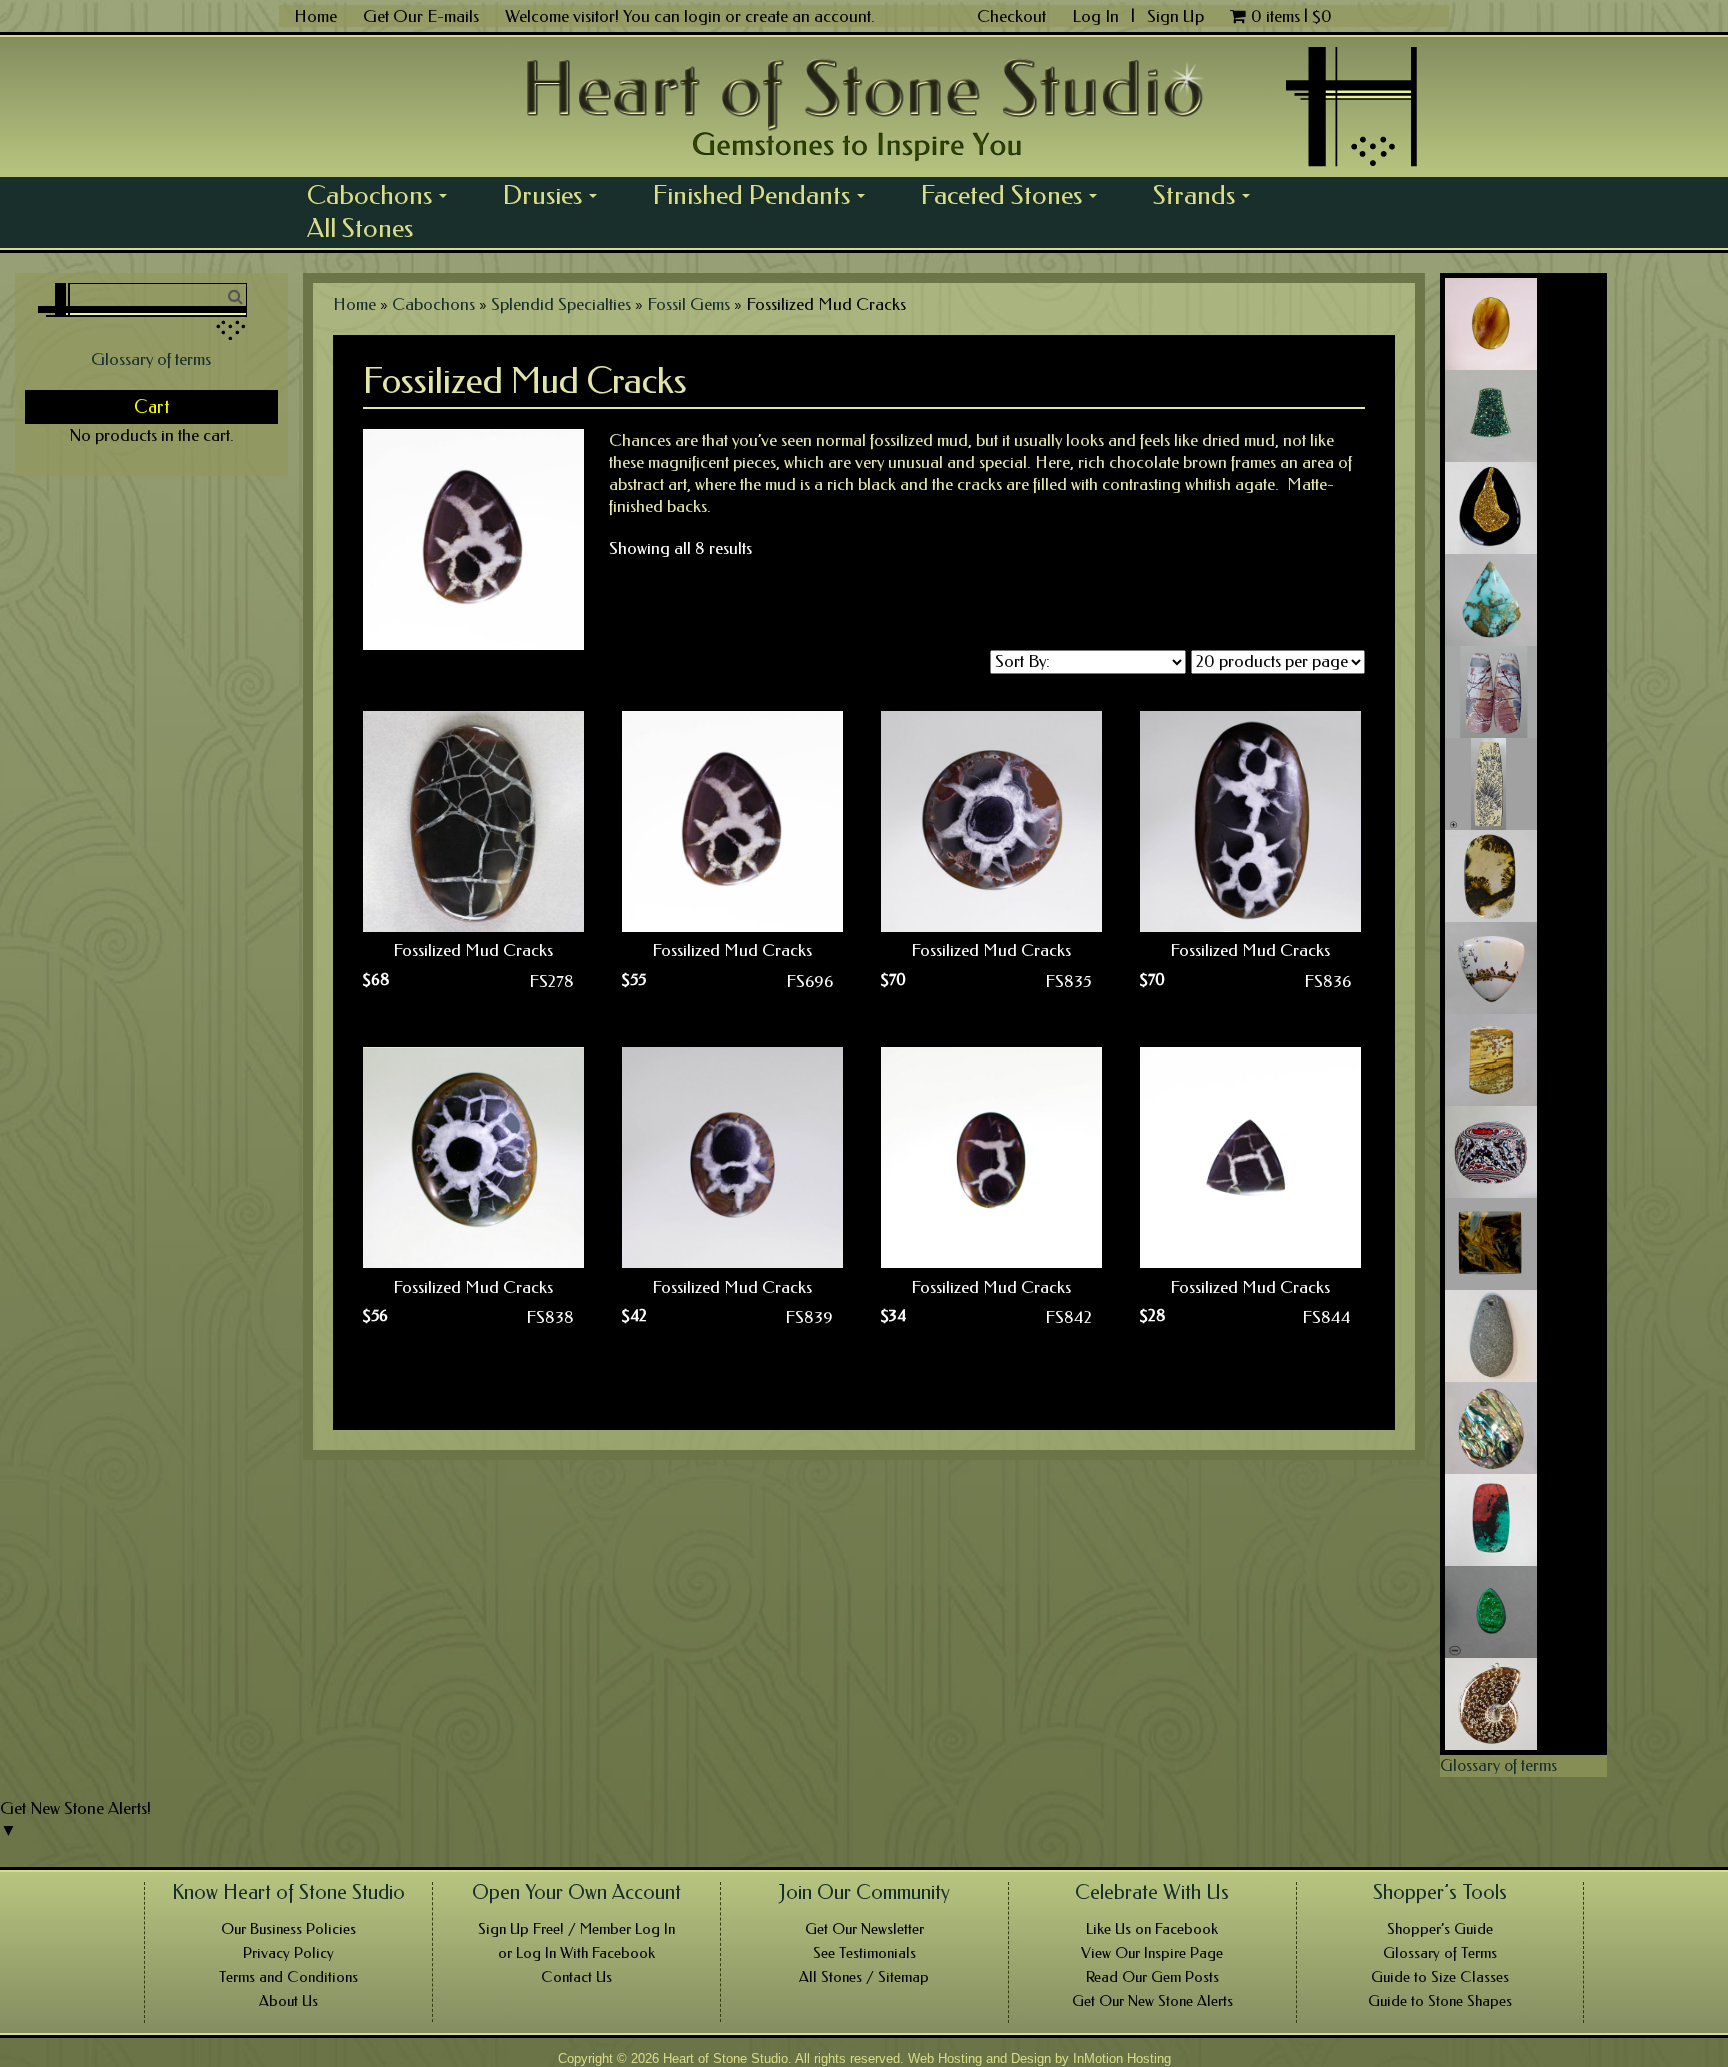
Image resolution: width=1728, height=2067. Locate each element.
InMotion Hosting (1122, 2058)
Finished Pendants (766, 195)
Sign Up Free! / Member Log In (576, 1929)
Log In (1097, 16)
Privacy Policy (288, 1953)
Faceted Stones (1016, 195)
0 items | (1291, 16)
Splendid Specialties (561, 304)
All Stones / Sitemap (864, 1977)
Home (315, 16)
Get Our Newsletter (864, 1929)
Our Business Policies (288, 1929)
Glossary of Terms (1440, 1953)
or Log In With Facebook (576, 1953)
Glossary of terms (151, 359)
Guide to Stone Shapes (1440, 2001)
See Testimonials (864, 1953)
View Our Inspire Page (1152, 1953)
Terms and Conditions (288, 1977)
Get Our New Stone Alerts (1152, 2001)
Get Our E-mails (421, 16)
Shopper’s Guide (1440, 1929)
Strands (1208, 195)
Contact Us (576, 1977)
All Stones (360, 228)
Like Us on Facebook (1152, 1929)
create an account (808, 16)
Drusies (557, 195)
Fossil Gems (688, 304)
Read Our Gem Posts (1152, 1977)
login (702, 16)
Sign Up (1175, 16)
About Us (288, 2001)
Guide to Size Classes (1440, 1977)
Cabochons (384, 195)
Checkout (1011, 16)
